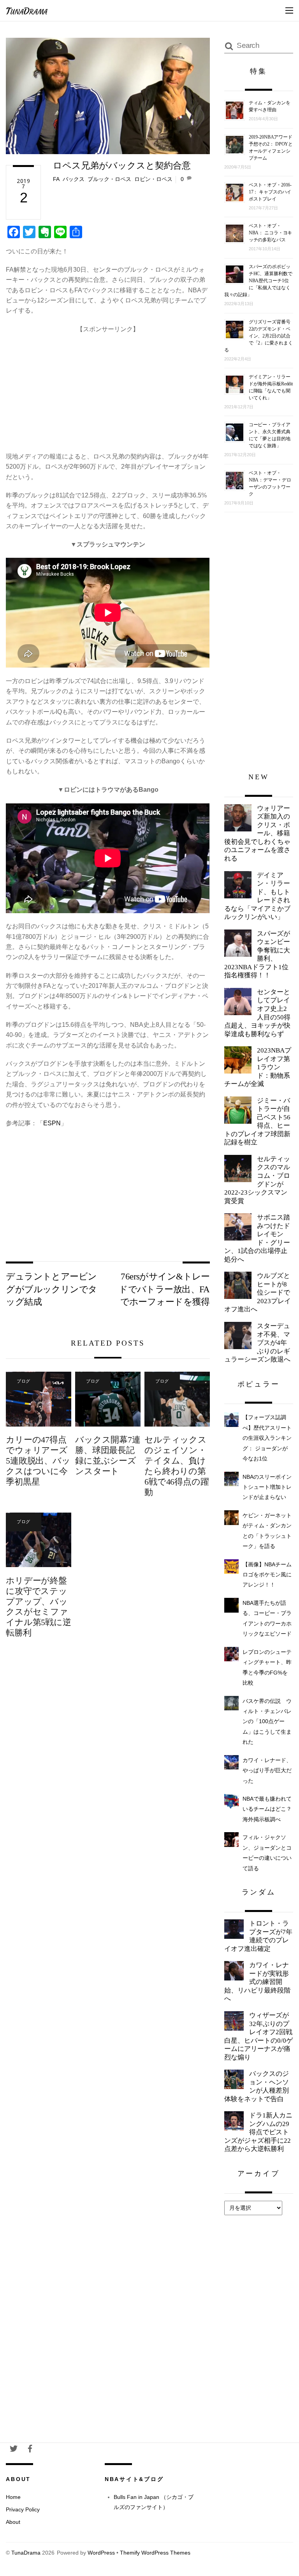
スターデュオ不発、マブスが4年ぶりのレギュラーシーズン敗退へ (257, 1343)
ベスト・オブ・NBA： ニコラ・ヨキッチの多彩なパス (271, 233)
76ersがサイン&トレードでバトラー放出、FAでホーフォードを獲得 (164, 1289)
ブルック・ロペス (109, 179)
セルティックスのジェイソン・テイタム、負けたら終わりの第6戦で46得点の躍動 (177, 1466)
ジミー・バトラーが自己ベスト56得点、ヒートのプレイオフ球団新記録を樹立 (257, 1122)
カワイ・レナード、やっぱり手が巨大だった (267, 1770)
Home (13, 2497)
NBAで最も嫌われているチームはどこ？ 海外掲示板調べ (270, 1809)
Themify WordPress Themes (155, 2553)
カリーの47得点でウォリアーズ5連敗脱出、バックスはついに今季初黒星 (38, 1461)
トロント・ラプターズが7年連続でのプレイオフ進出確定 (258, 1936)
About (13, 2522)
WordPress (101, 2553)
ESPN (52, 1123)
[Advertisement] (108, 389)
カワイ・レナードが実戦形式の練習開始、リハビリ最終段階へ (257, 1982)
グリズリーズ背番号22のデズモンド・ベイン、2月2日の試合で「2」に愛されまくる (259, 336)
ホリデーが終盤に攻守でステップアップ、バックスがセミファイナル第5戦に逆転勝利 (38, 1607)
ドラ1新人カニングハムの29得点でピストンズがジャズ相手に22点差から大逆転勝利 (258, 2132)
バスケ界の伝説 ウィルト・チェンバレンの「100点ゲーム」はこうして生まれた (267, 1722)
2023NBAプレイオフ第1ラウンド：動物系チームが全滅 (258, 1067)
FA (56, 179)
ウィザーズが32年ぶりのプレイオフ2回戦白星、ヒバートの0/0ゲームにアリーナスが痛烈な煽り (259, 2036)
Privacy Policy (23, 2509)
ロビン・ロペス (153, 179)
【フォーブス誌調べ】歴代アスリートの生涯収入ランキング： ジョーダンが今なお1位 (267, 1438)
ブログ (24, 1381)
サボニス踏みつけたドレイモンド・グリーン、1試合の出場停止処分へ (257, 1238)
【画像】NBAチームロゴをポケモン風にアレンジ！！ (267, 1575)
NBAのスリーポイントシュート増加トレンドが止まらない (267, 1487)
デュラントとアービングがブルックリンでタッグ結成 (51, 1289)
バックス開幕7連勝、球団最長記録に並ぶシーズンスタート (108, 1455)
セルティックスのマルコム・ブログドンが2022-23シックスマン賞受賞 (257, 1180)
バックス (74, 179)
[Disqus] (108, 1771)
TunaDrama (26, 2553)
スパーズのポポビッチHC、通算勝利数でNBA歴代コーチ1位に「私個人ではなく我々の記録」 (258, 281)
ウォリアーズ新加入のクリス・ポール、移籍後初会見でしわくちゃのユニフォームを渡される (257, 833)
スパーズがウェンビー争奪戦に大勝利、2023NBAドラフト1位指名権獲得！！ (257, 955)
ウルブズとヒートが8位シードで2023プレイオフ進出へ (258, 1292)
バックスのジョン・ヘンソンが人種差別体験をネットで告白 (257, 2086)
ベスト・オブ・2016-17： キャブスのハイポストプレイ (270, 192)
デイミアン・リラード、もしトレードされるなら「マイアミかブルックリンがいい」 (257, 896)
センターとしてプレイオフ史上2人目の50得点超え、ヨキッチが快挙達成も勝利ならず (257, 1013)
